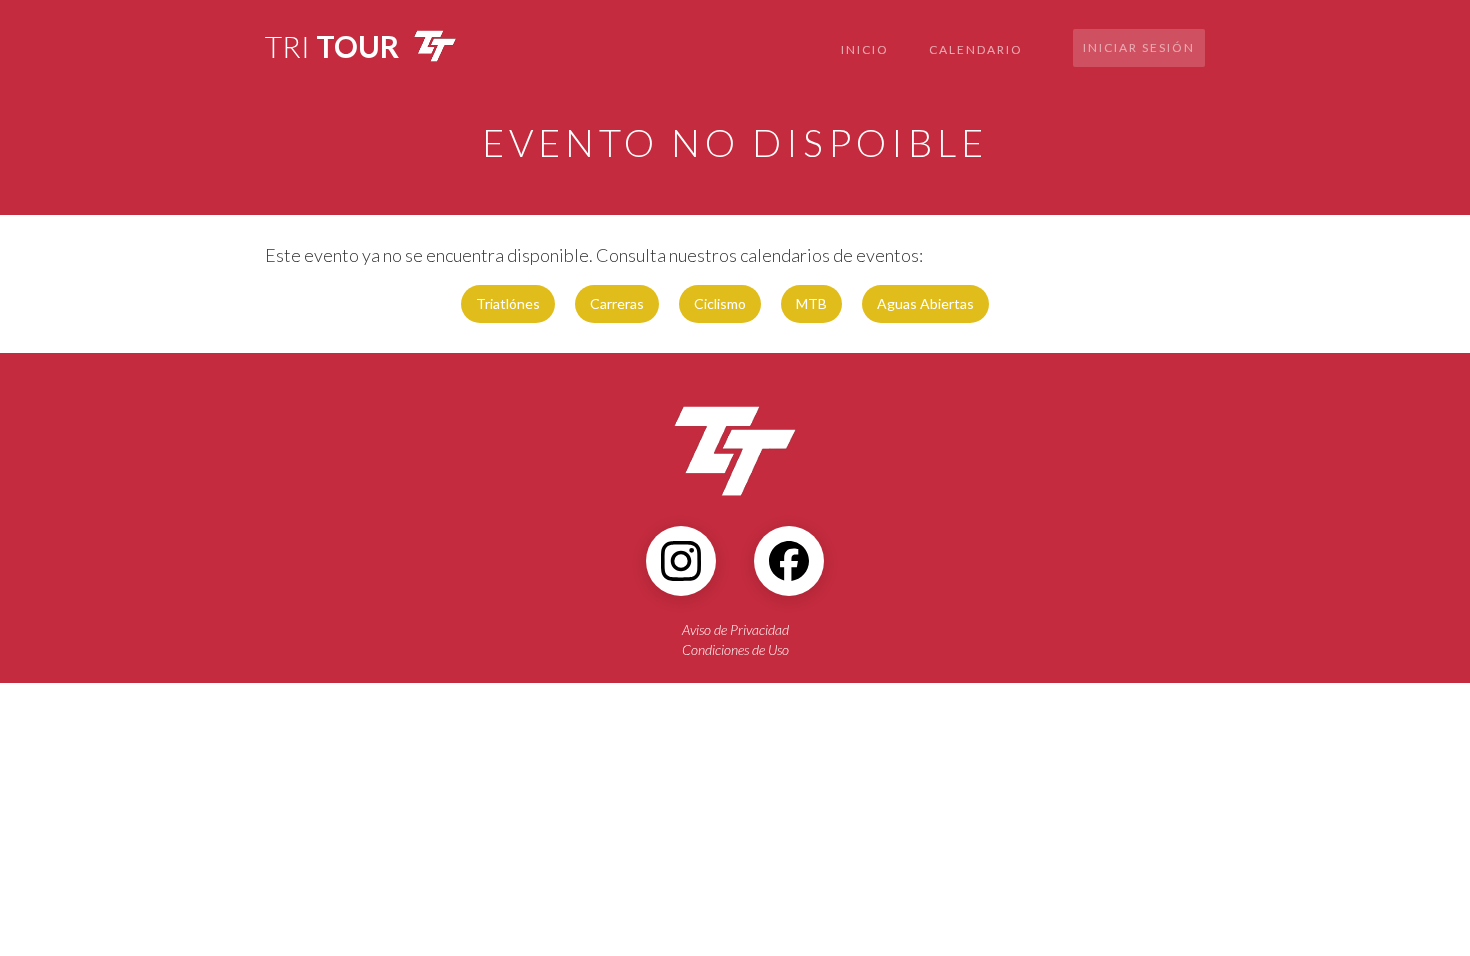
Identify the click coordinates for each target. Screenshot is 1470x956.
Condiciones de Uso (735, 649)
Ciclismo (720, 303)
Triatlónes (508, 303)
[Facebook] (789, 561)
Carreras (617, 303)
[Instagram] (681, 561)
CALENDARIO (976, 49)
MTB (811, 303)
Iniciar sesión (1139, 47)
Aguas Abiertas (925, 303)
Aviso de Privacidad (735, 629)
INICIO (865, 49)
